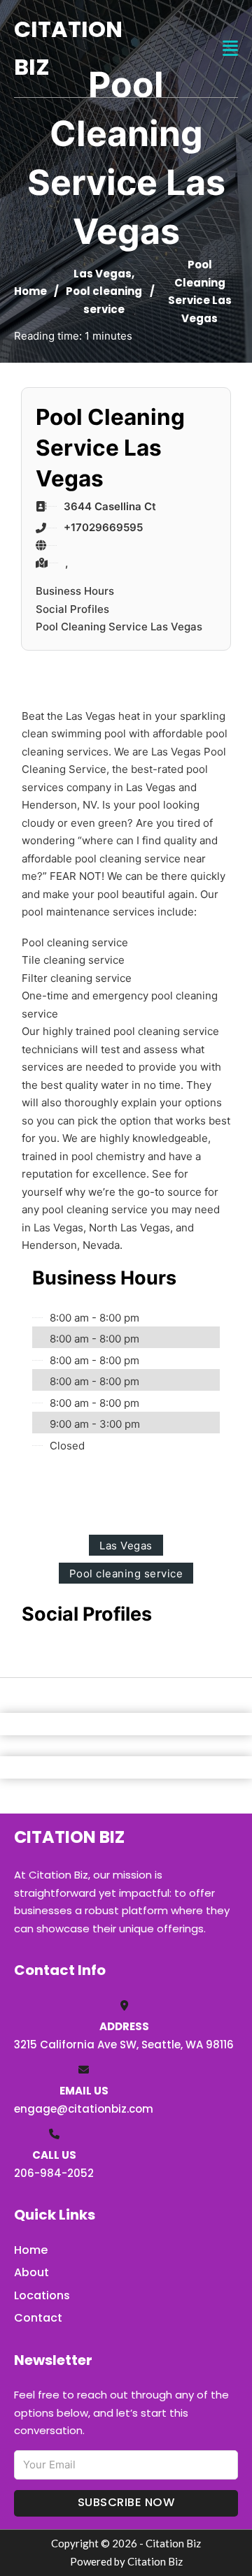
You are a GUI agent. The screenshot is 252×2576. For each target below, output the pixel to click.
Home (30, 291)
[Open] (230, 49)
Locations (42, 2295)
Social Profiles (72, 609)
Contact (38, 2318)
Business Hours (75, 591)
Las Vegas (103, 274)
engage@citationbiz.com (84, 2109)
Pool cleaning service (126, 1573)
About (31, 2272)
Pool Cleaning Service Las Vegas (119, 627)
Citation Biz (68, 48)
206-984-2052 (54, 2173)
